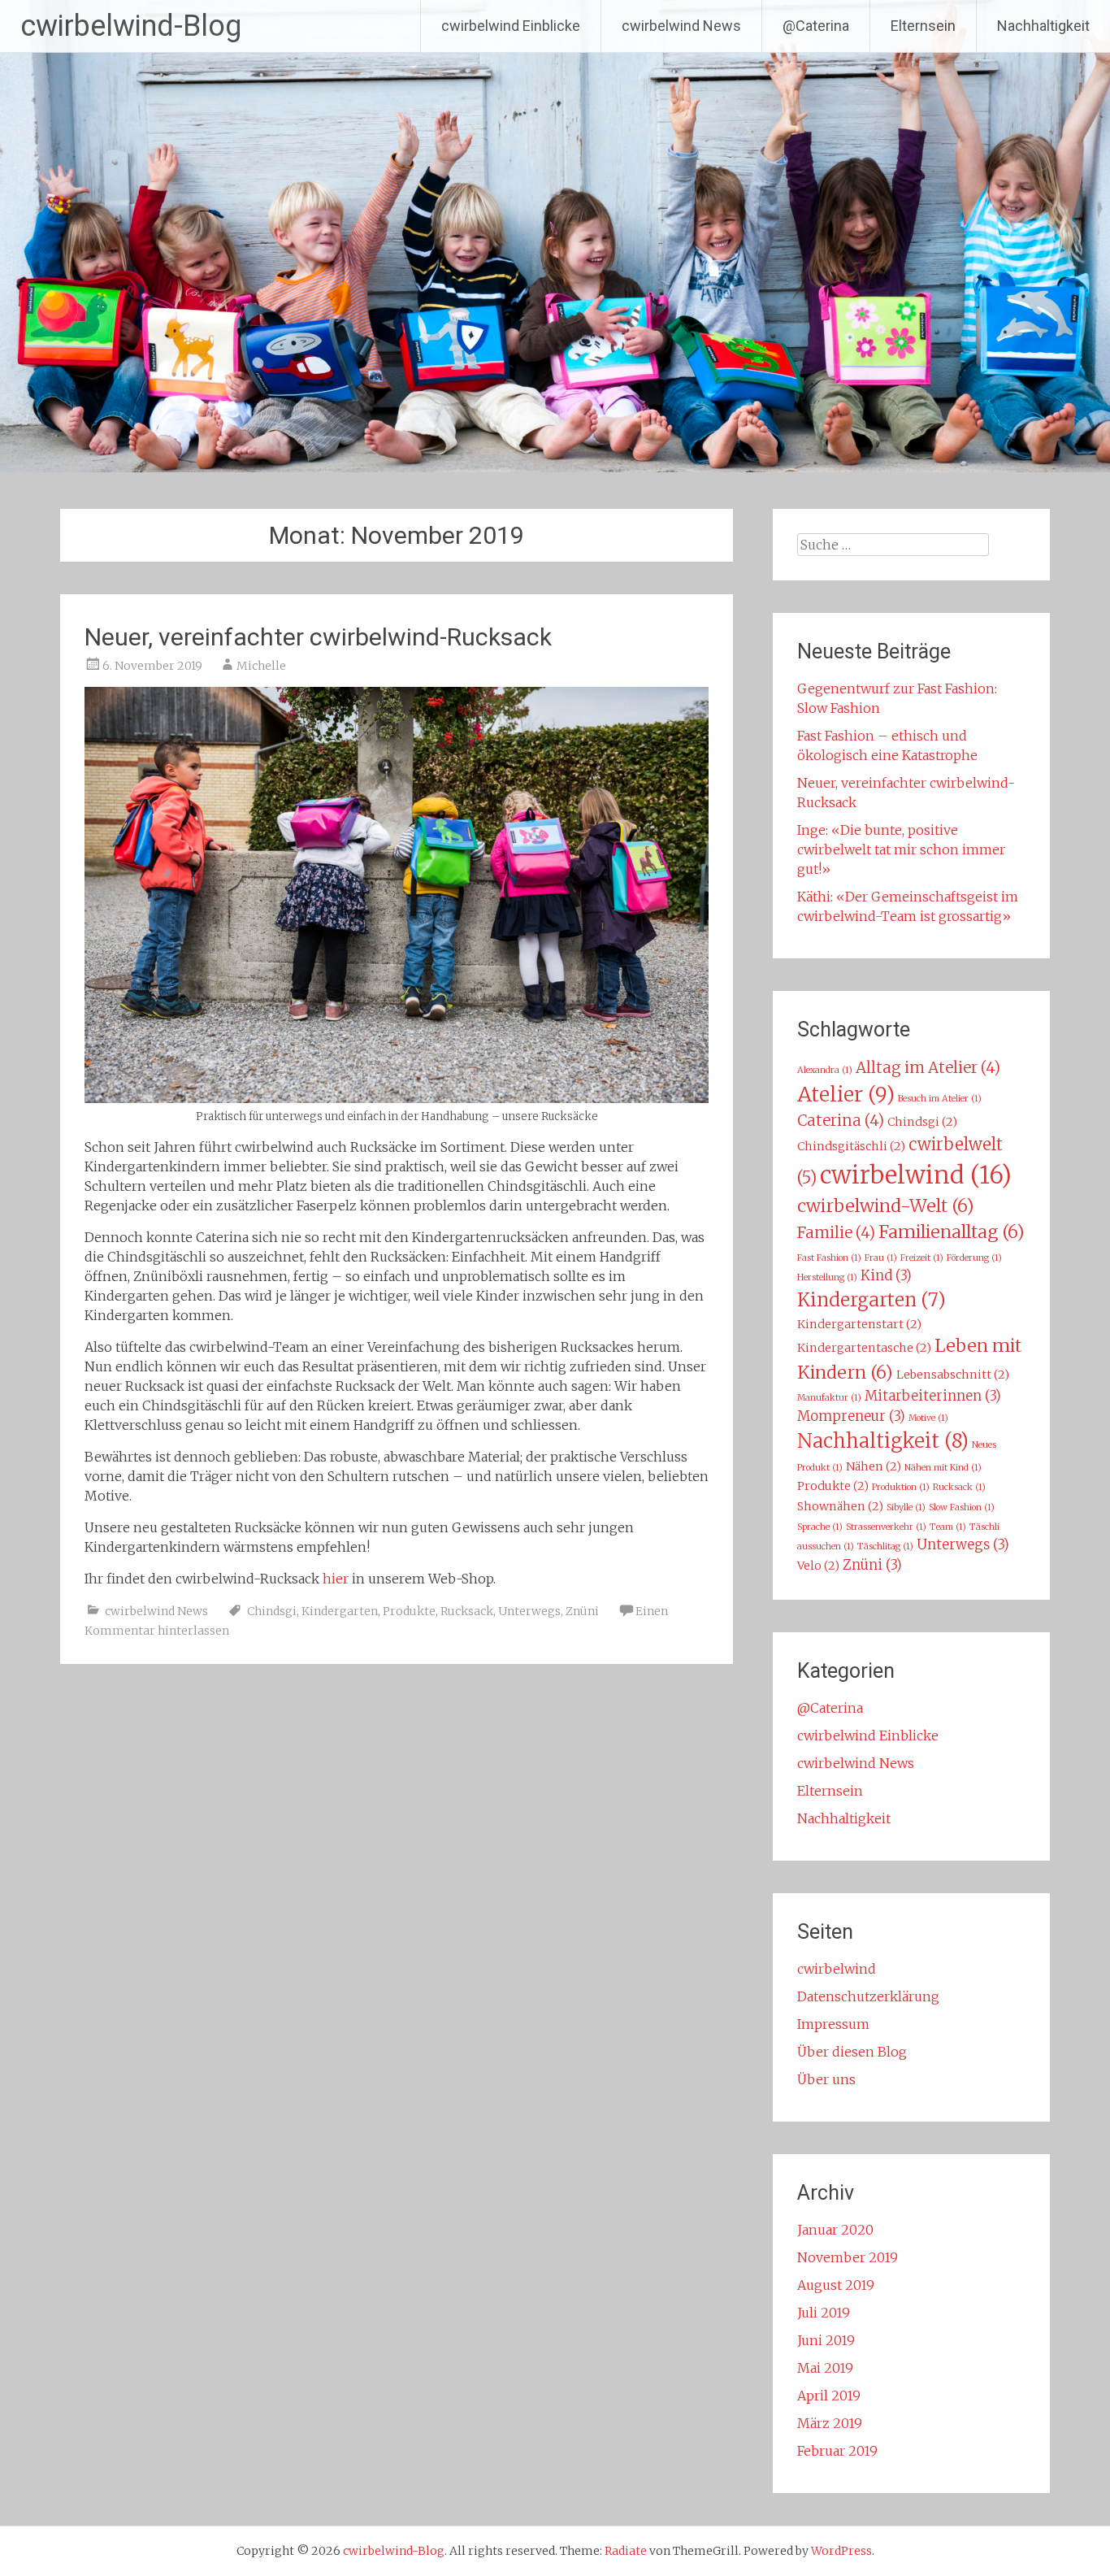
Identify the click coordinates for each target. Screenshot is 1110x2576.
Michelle (261, 666)
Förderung (974, 1258)
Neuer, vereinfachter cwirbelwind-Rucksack (318, 637)
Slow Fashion (962, 1507)
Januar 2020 (835, 2230)
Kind (886, 1276)
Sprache (820, 1527)
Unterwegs (529, 1611)
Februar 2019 (837, 2451)
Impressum (833, 2024)
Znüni (582, 1611)
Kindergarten (340, 1611)
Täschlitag (885, 1546)
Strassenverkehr (886, 1527)
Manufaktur (829, 1398)
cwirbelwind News (681, 26)
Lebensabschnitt (953, 1375)
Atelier (846, 1095)
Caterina (841, 1121)
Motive (928, 1418)
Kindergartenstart (859, 1324)
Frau (881, 1258)
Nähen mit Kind (943, 1468)
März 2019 (830, 2423)
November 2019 (848, 2257)
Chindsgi (272, 1611)
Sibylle (906, 1507)
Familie (836, 1233)
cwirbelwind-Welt (886, 1206)
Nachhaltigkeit (1043, 26)
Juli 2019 (824, 2313)
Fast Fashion (829, 1258)
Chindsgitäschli (851, 1146)
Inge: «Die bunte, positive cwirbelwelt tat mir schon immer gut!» (901, 849)
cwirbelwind (916, 1175)
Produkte (409, 1611)
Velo (818, 1566)
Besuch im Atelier (940, 1099)
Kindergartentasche (864, 1348)
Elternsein (923, 26)
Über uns (826, 2079)
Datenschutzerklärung (868, 1996)
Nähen (874, 1466)
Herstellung (827, 1277)
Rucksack (467, 1611)
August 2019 (836, 2285)
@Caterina (816, 26)
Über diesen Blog (852, 2052)
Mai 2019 (825, 2368)
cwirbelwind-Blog (131, 26)
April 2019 (829, 2396)
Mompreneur (851, 1416)
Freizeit (922, 1258)
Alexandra (825, 1070)
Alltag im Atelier (928, 1068)
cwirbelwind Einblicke (511, 26)
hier (336, 1579)
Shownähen (840, 1506)
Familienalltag (952, 1232)
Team (948, 1527)
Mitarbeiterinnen (933, 1396)
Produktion (901, 1487)
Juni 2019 (826, 2340)
